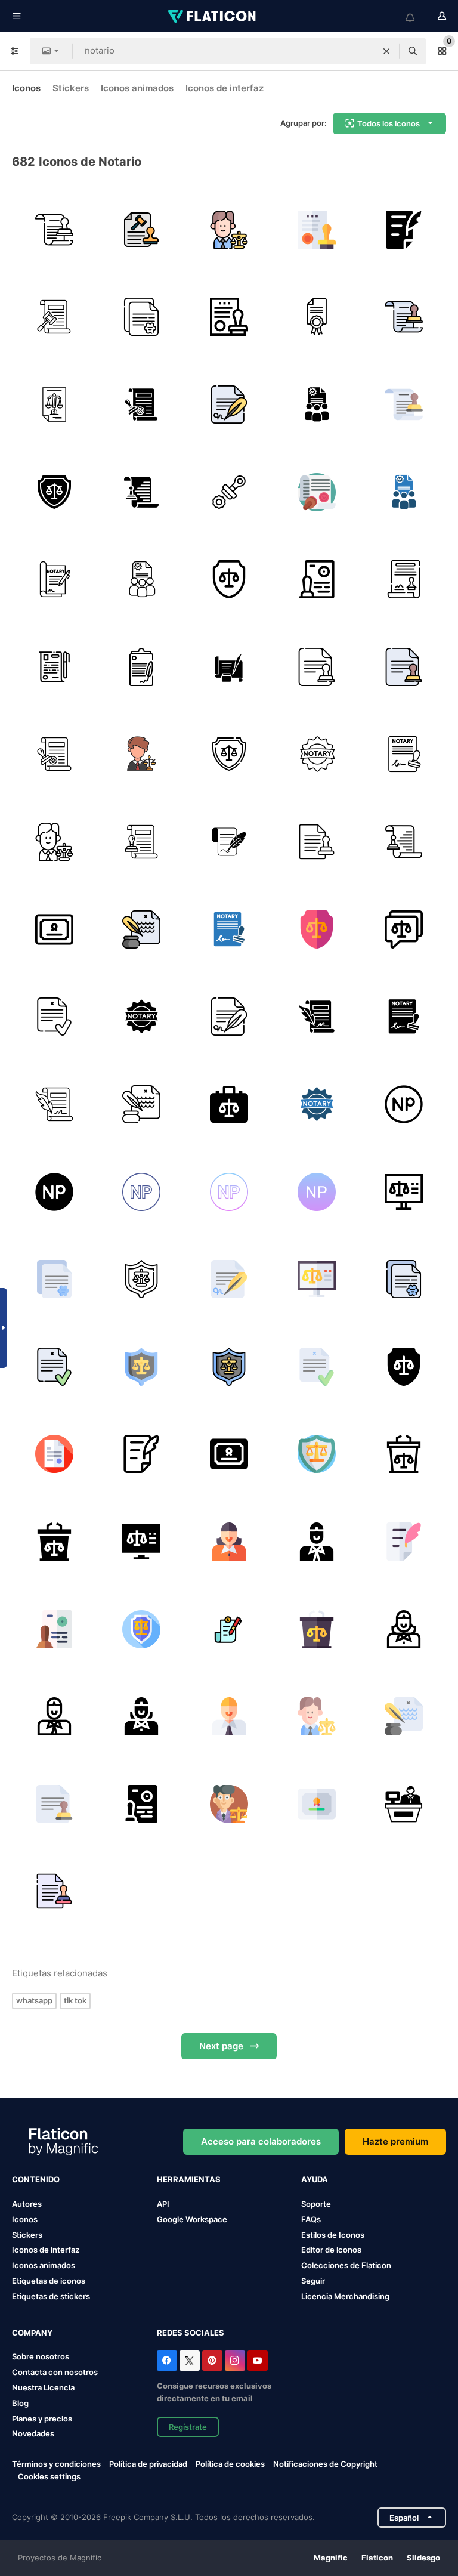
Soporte (316, 2204)
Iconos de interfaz (225, 88)
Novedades (33, 2433)
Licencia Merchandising (345, 2296)
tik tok (75, 2000)
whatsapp (34, 2000)
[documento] (142, 230)
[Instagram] (235, 2361)
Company (32, 2333)
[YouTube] (258, 2361)
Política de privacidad (148, 2464)
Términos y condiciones (56, 2464)
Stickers (71, 88)
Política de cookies (230, 2464)
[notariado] (229, 667)
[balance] (54, 404)
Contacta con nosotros (55, 2372)
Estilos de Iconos (333, 2235)
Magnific (331, 2558)
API (163, 2204)
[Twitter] (190, 2361)
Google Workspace (192, 2219)
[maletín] (229, 1104)
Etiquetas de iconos (49, 2281)
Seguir (313, 2281)
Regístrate (188, 2427)
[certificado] (317, 230)
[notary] (404, 579)
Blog (20, 2403)
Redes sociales (191, 2333)
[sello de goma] (229, 492)
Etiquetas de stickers (51, 2296)
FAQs (311, 2219)
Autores (27, 2204)
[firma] (54, 667)
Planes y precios (42, 2419)
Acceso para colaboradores (261, 2141)
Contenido (36, 2179)
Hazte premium (395, 2141)
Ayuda (315, 2179)
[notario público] (404, 1104)
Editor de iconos (331, 2250)
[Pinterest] (212, 2361)
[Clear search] (386, 51)
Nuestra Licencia (43, 2387)
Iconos (26, 88)
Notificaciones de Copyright (325, 2464)
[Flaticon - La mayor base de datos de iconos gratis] (213, 16)
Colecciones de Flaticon (346, 2265)
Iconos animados (137, 88)
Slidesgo (423, 2558)
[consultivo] (404, 929)
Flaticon (377, 2558)
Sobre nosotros (41, 2356)
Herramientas (189, 2179)
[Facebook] (167, 2361)
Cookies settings (49, 2477)
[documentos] (229, 842)
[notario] (54, 230)
